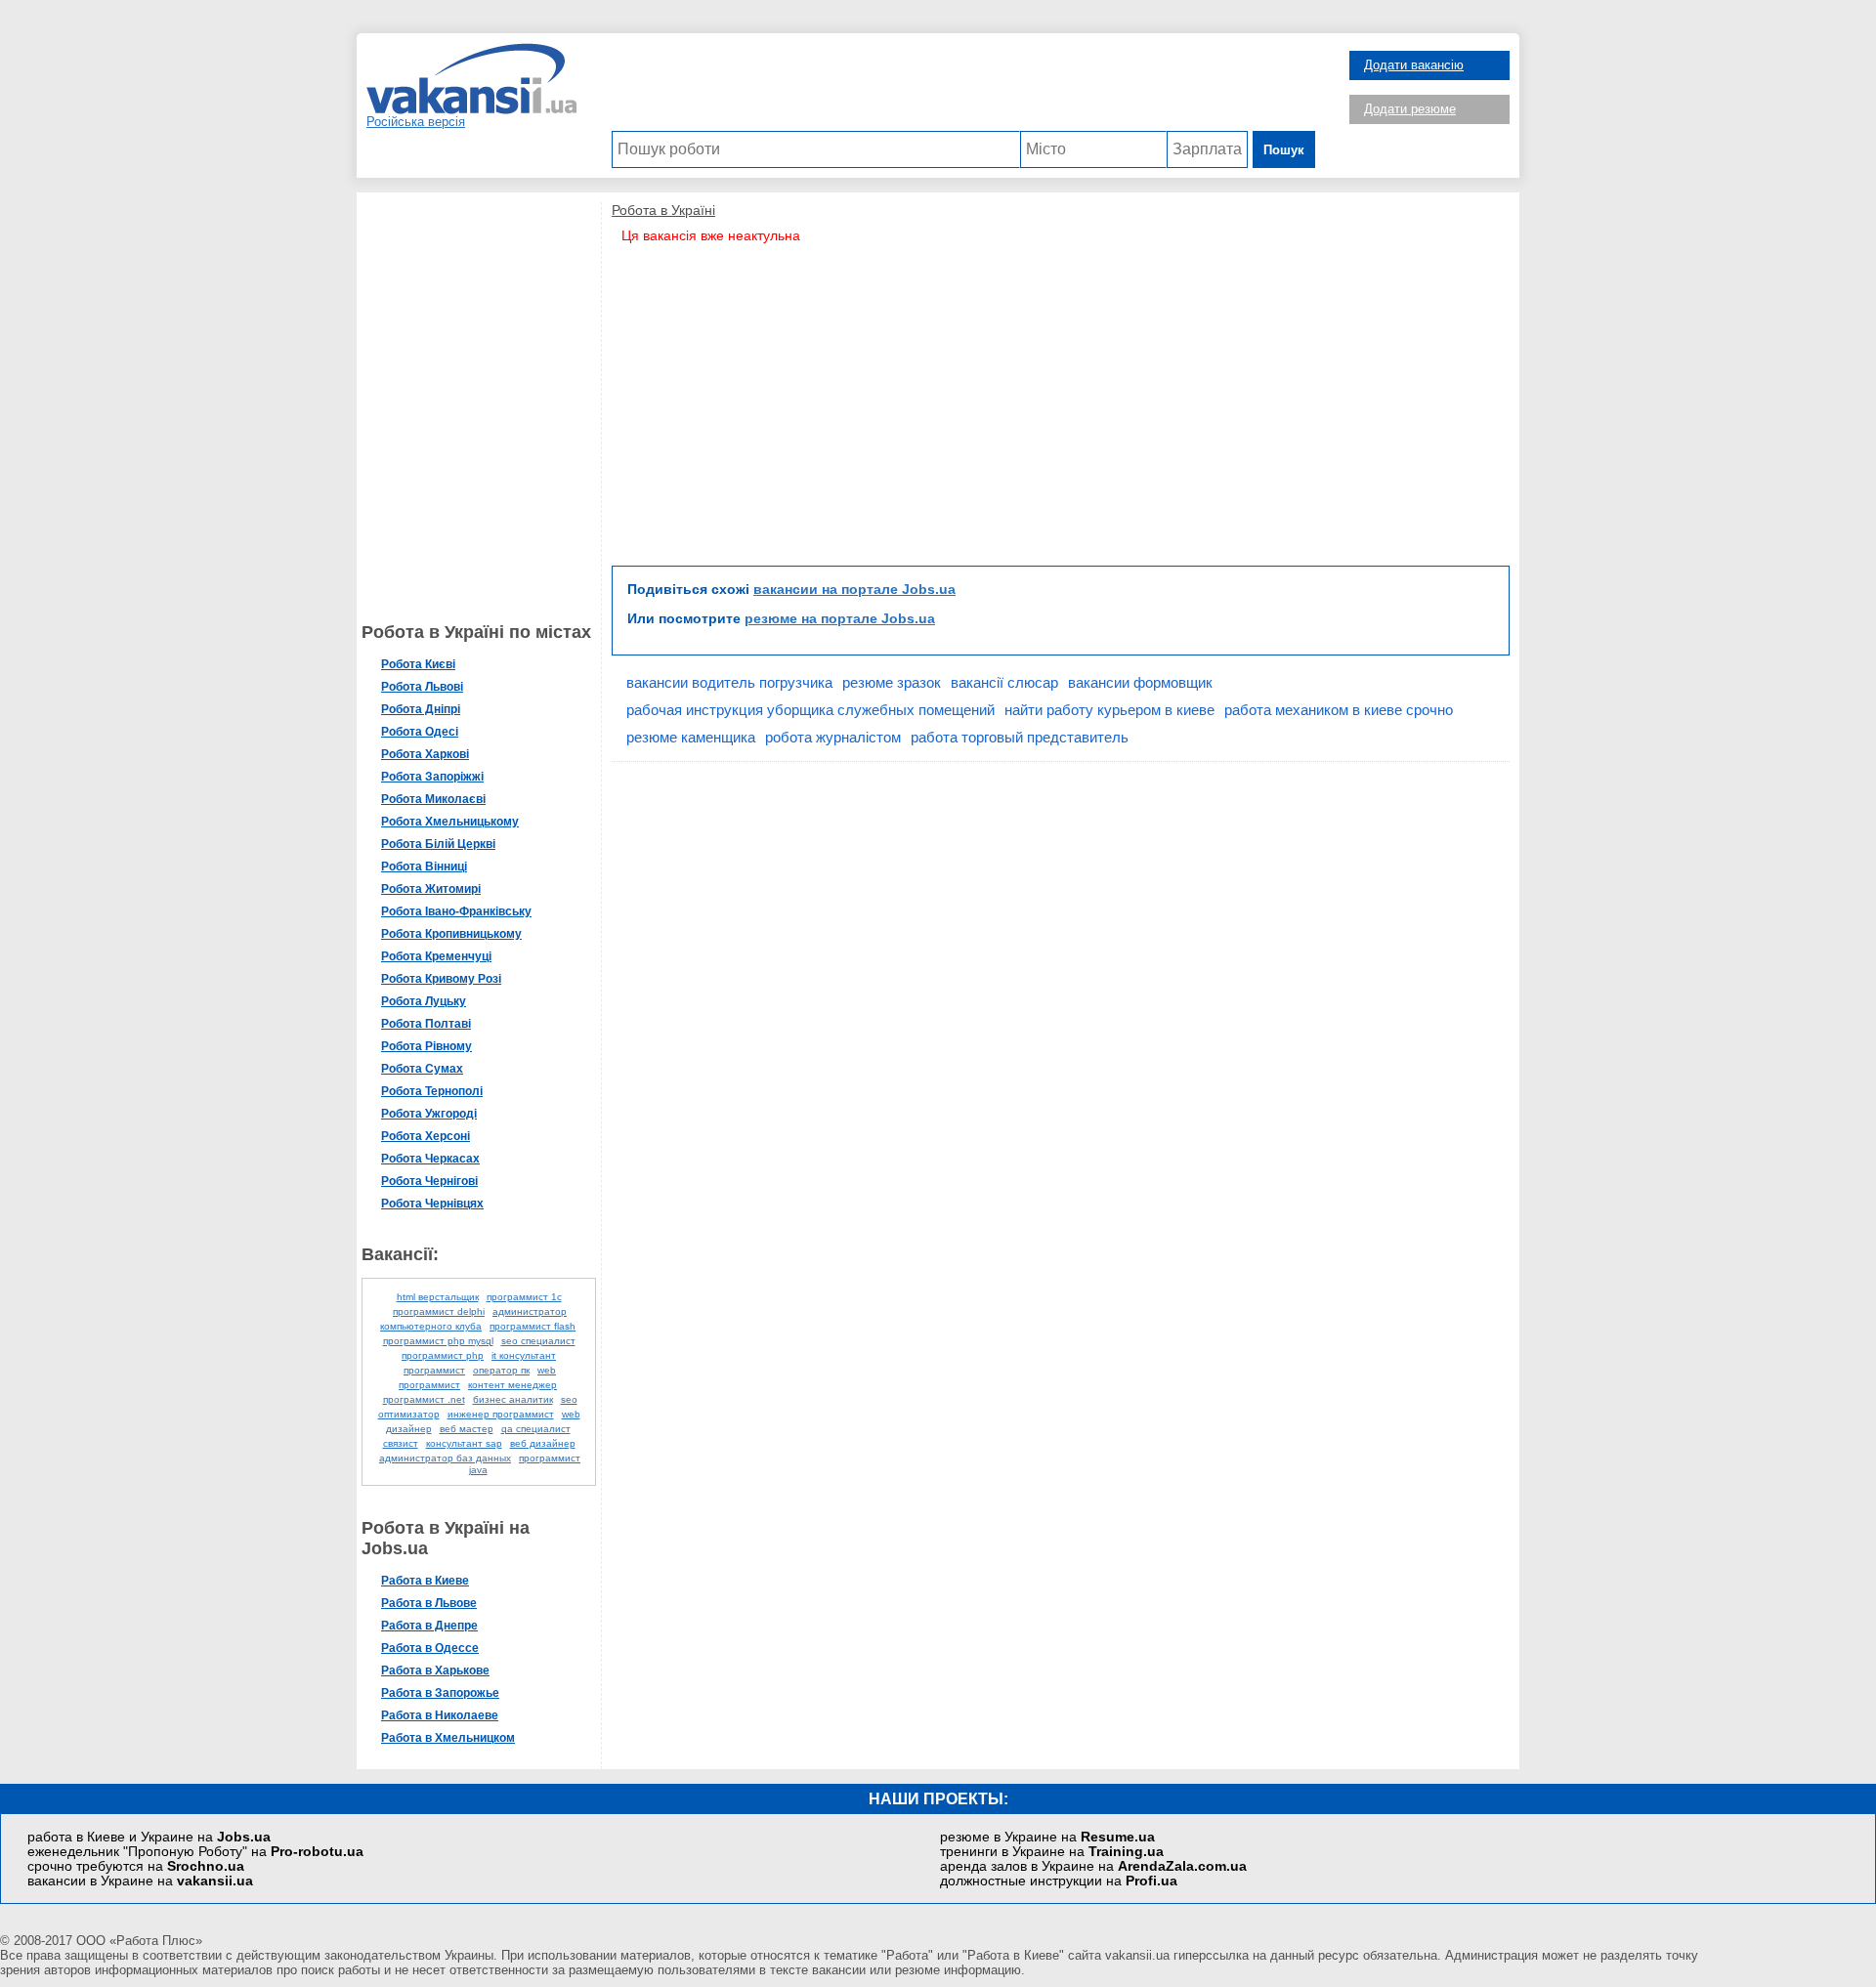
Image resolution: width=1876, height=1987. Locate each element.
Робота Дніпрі (421, 709)
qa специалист (536, 1429)
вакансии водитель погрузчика (729, 682)
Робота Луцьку (424, 1001)
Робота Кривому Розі (441, 979)
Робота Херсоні (426, 1136)
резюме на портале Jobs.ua (840, 618)
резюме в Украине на (1047, 1837)
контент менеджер (512, 1385)
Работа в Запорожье (440, 1693)
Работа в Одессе (430, 1648)
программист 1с (524, 1297)
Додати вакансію (1414, 65)
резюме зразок (892, 682)
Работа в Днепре (429, 1626)
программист (434, 1370)
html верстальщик (438, 1297)
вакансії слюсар (1004, 682)
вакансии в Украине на (140, 1881)
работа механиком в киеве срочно (1339, 710)
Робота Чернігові (429, 1181)
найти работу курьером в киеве (1109, 710)
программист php (443, 1355)
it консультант (524, 1355)
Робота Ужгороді (429, 1114)
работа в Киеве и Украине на (149, 1837)
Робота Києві (418, 664)
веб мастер (467, 1429)
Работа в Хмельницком (448, 1738)
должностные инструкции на (1059, 1881)
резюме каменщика (691, 737)
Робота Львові (422, 687)
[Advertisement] (963, 87)
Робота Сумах (422, 1069)
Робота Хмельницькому (450, 822)
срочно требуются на (136, 1866)
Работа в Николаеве (440, 1715)
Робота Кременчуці (436, 956)
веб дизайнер (543, 1443)
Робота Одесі (420, 732)
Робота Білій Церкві (438, 844)
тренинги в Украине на (1052, 1852)
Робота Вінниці (424, 867)
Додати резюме (1410, 109)
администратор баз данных (445, 1458)
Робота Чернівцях (432, 1204)
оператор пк (501, 1370)
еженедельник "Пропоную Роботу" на (195, 1852)
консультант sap (464, 1443)
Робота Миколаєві (433, 799)
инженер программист (501, 1414)
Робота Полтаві (426, 1024)
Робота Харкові (425, 754)
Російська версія (416, 122)
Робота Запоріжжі (432, 777)
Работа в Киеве (425, 1581)
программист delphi (439, 1311)
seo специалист (538, 1341)
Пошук (1284, 150)
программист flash (533, 1326)
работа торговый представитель (1020, 737)
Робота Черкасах (430, 1159)
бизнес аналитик (513, 1399)
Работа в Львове (429, 1603)
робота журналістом (833, 737)
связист (401, 1443)
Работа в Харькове (435, 1670)
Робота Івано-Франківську (456, 911)
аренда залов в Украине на (1093, 1866)
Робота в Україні (663, 210)
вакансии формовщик (1140, 682)
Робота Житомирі (431, 889)
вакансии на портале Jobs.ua (854, 589)
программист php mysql (438, 1341)
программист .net (424, 1399)
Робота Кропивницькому (451, 934)
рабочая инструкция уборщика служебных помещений (810, 710)
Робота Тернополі (432, 1091)
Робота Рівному (426, 1046)
